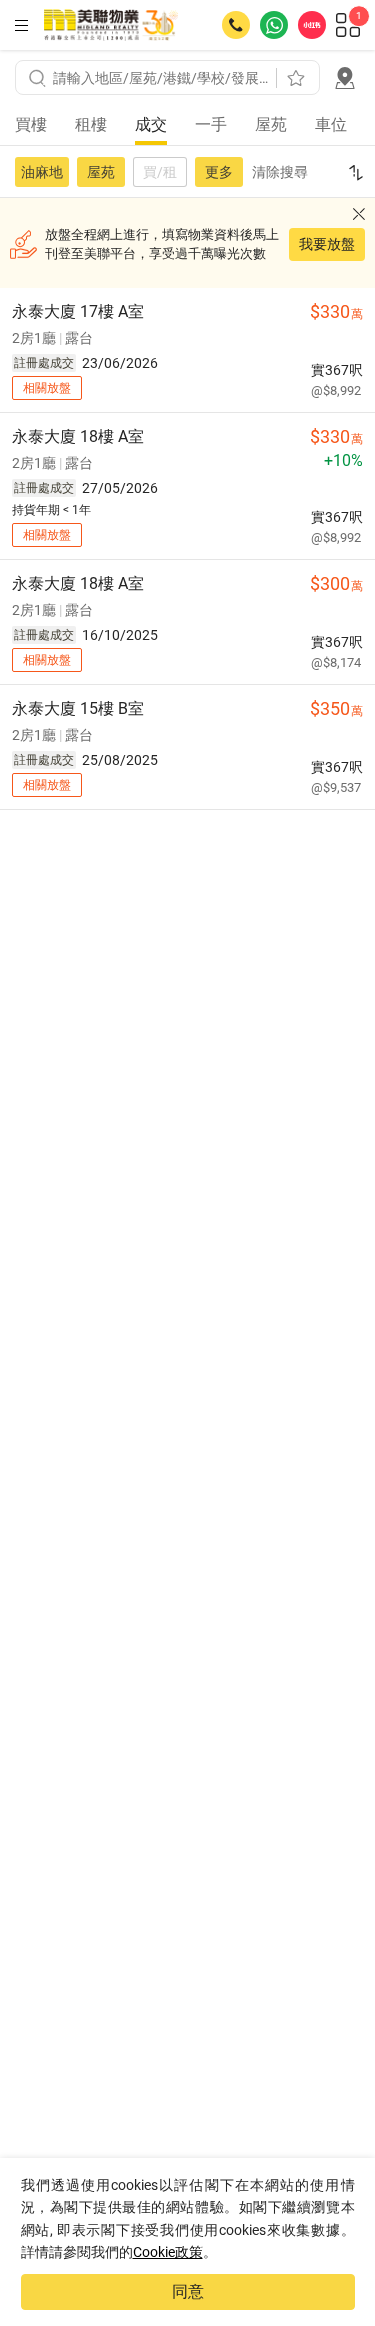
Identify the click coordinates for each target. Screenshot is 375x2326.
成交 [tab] (151, 124)
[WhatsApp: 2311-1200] (274, 25)
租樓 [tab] (91, 124)
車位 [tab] (331, 124)
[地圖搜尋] (345, 78)
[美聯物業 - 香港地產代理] (111, 25)
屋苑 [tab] (271, 124)
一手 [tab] (211, 124)
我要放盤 (327, 244)
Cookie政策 (168, 2252)
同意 (188, 2291)
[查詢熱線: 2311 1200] (236, 25)
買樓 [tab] (31, 124)
